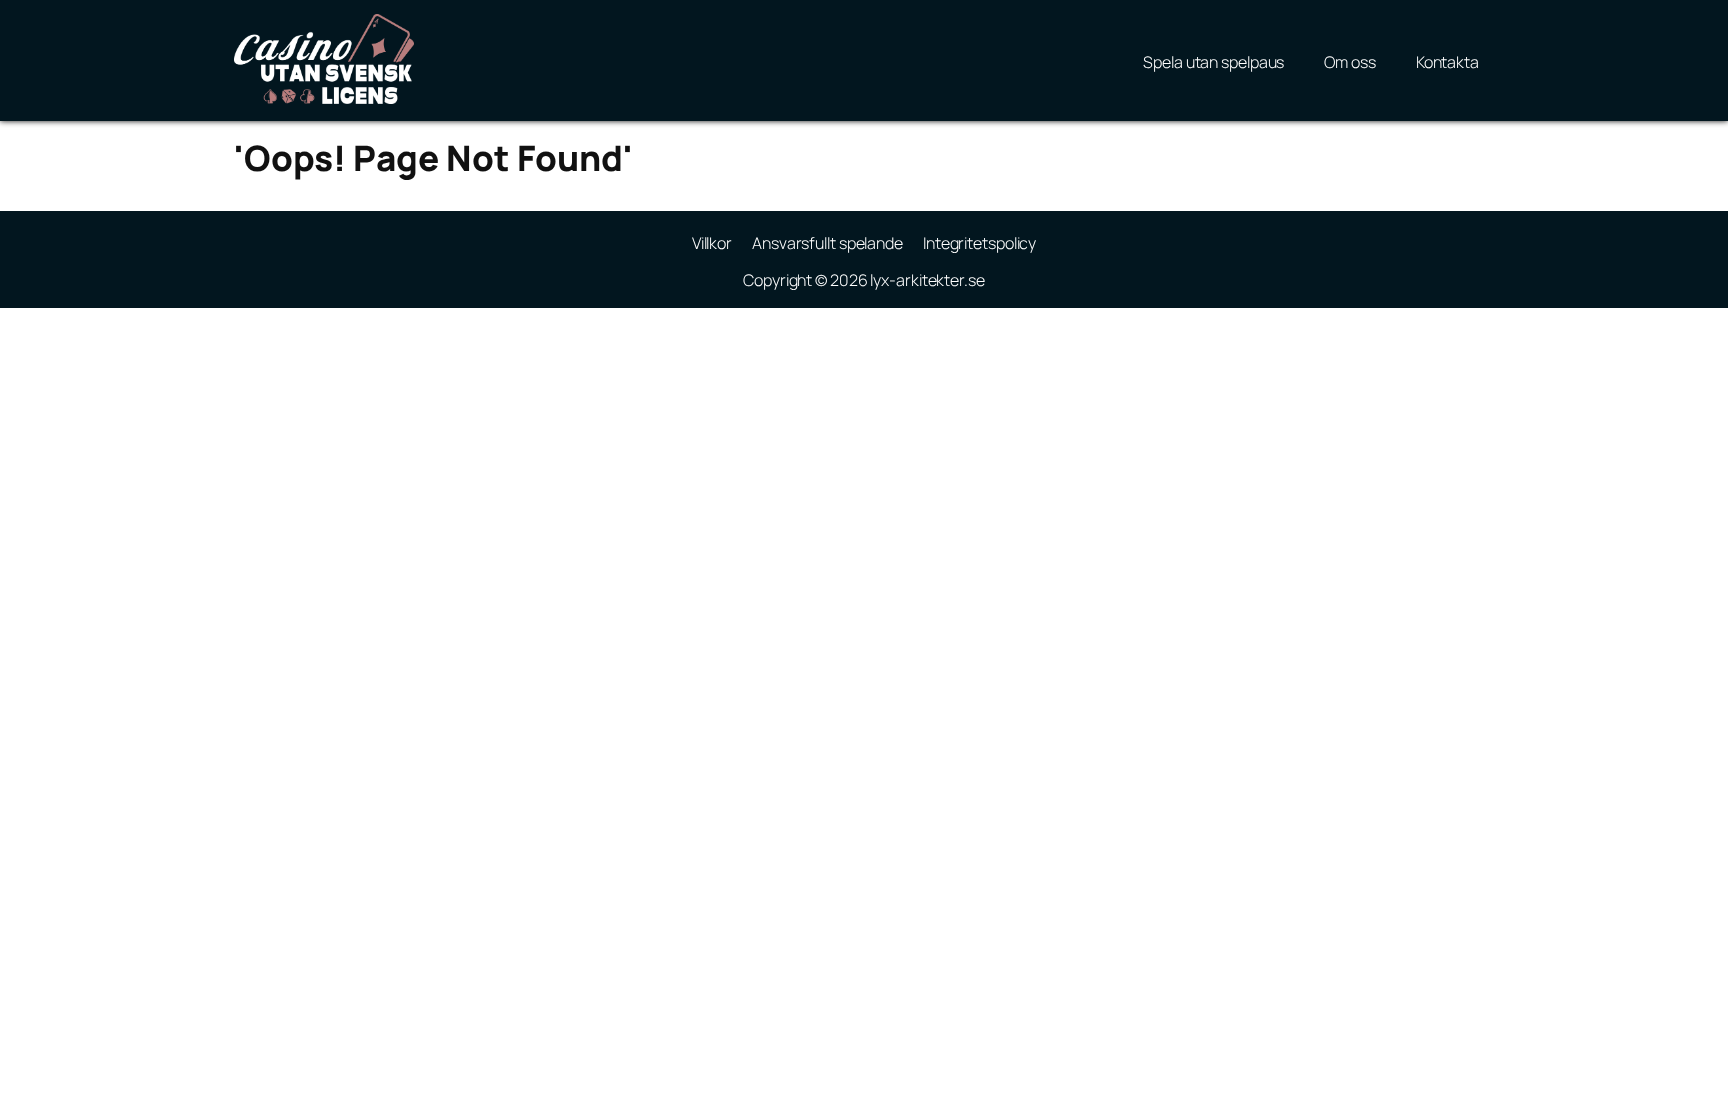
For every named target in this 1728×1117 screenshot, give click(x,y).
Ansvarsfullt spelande (827, 243)
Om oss (1349, 62)
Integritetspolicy (979, 243)
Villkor (712, 243)
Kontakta (1447, 62)
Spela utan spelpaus (1213, 62)
